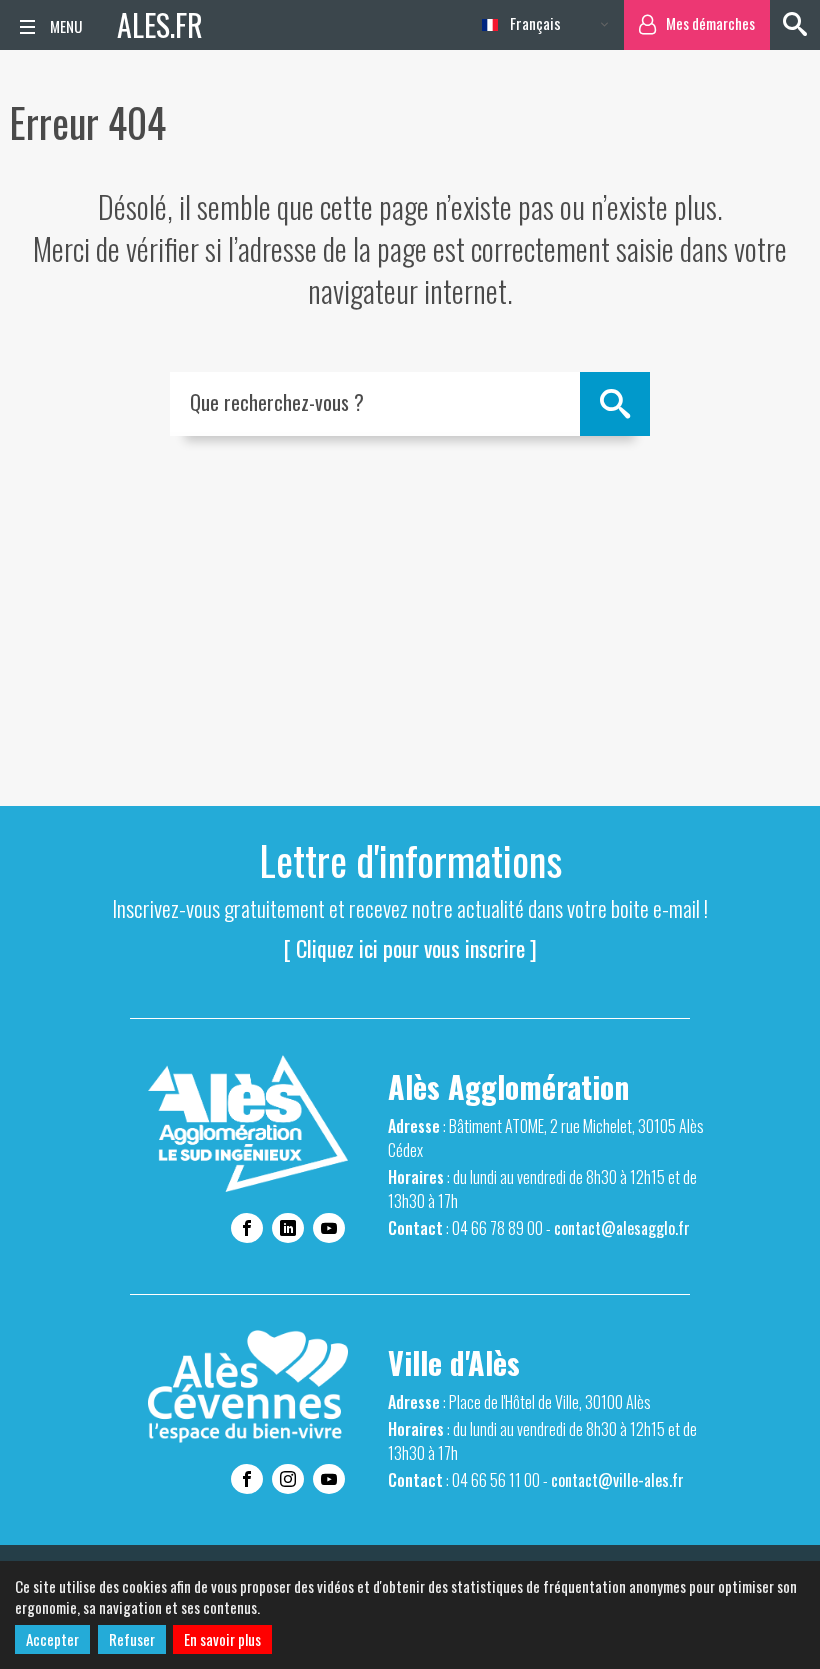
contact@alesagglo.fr (622, 1228)
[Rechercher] (795, 25)
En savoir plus (222, 1639)
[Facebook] (247, 1228)
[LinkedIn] (288, 1228)
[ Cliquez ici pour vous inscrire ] (410, 948)
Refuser (132, 1639)
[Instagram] (288, 1479)
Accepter (52, 1639)
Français (533, 23)
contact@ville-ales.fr (617, 1480)
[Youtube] (329, 1228)
